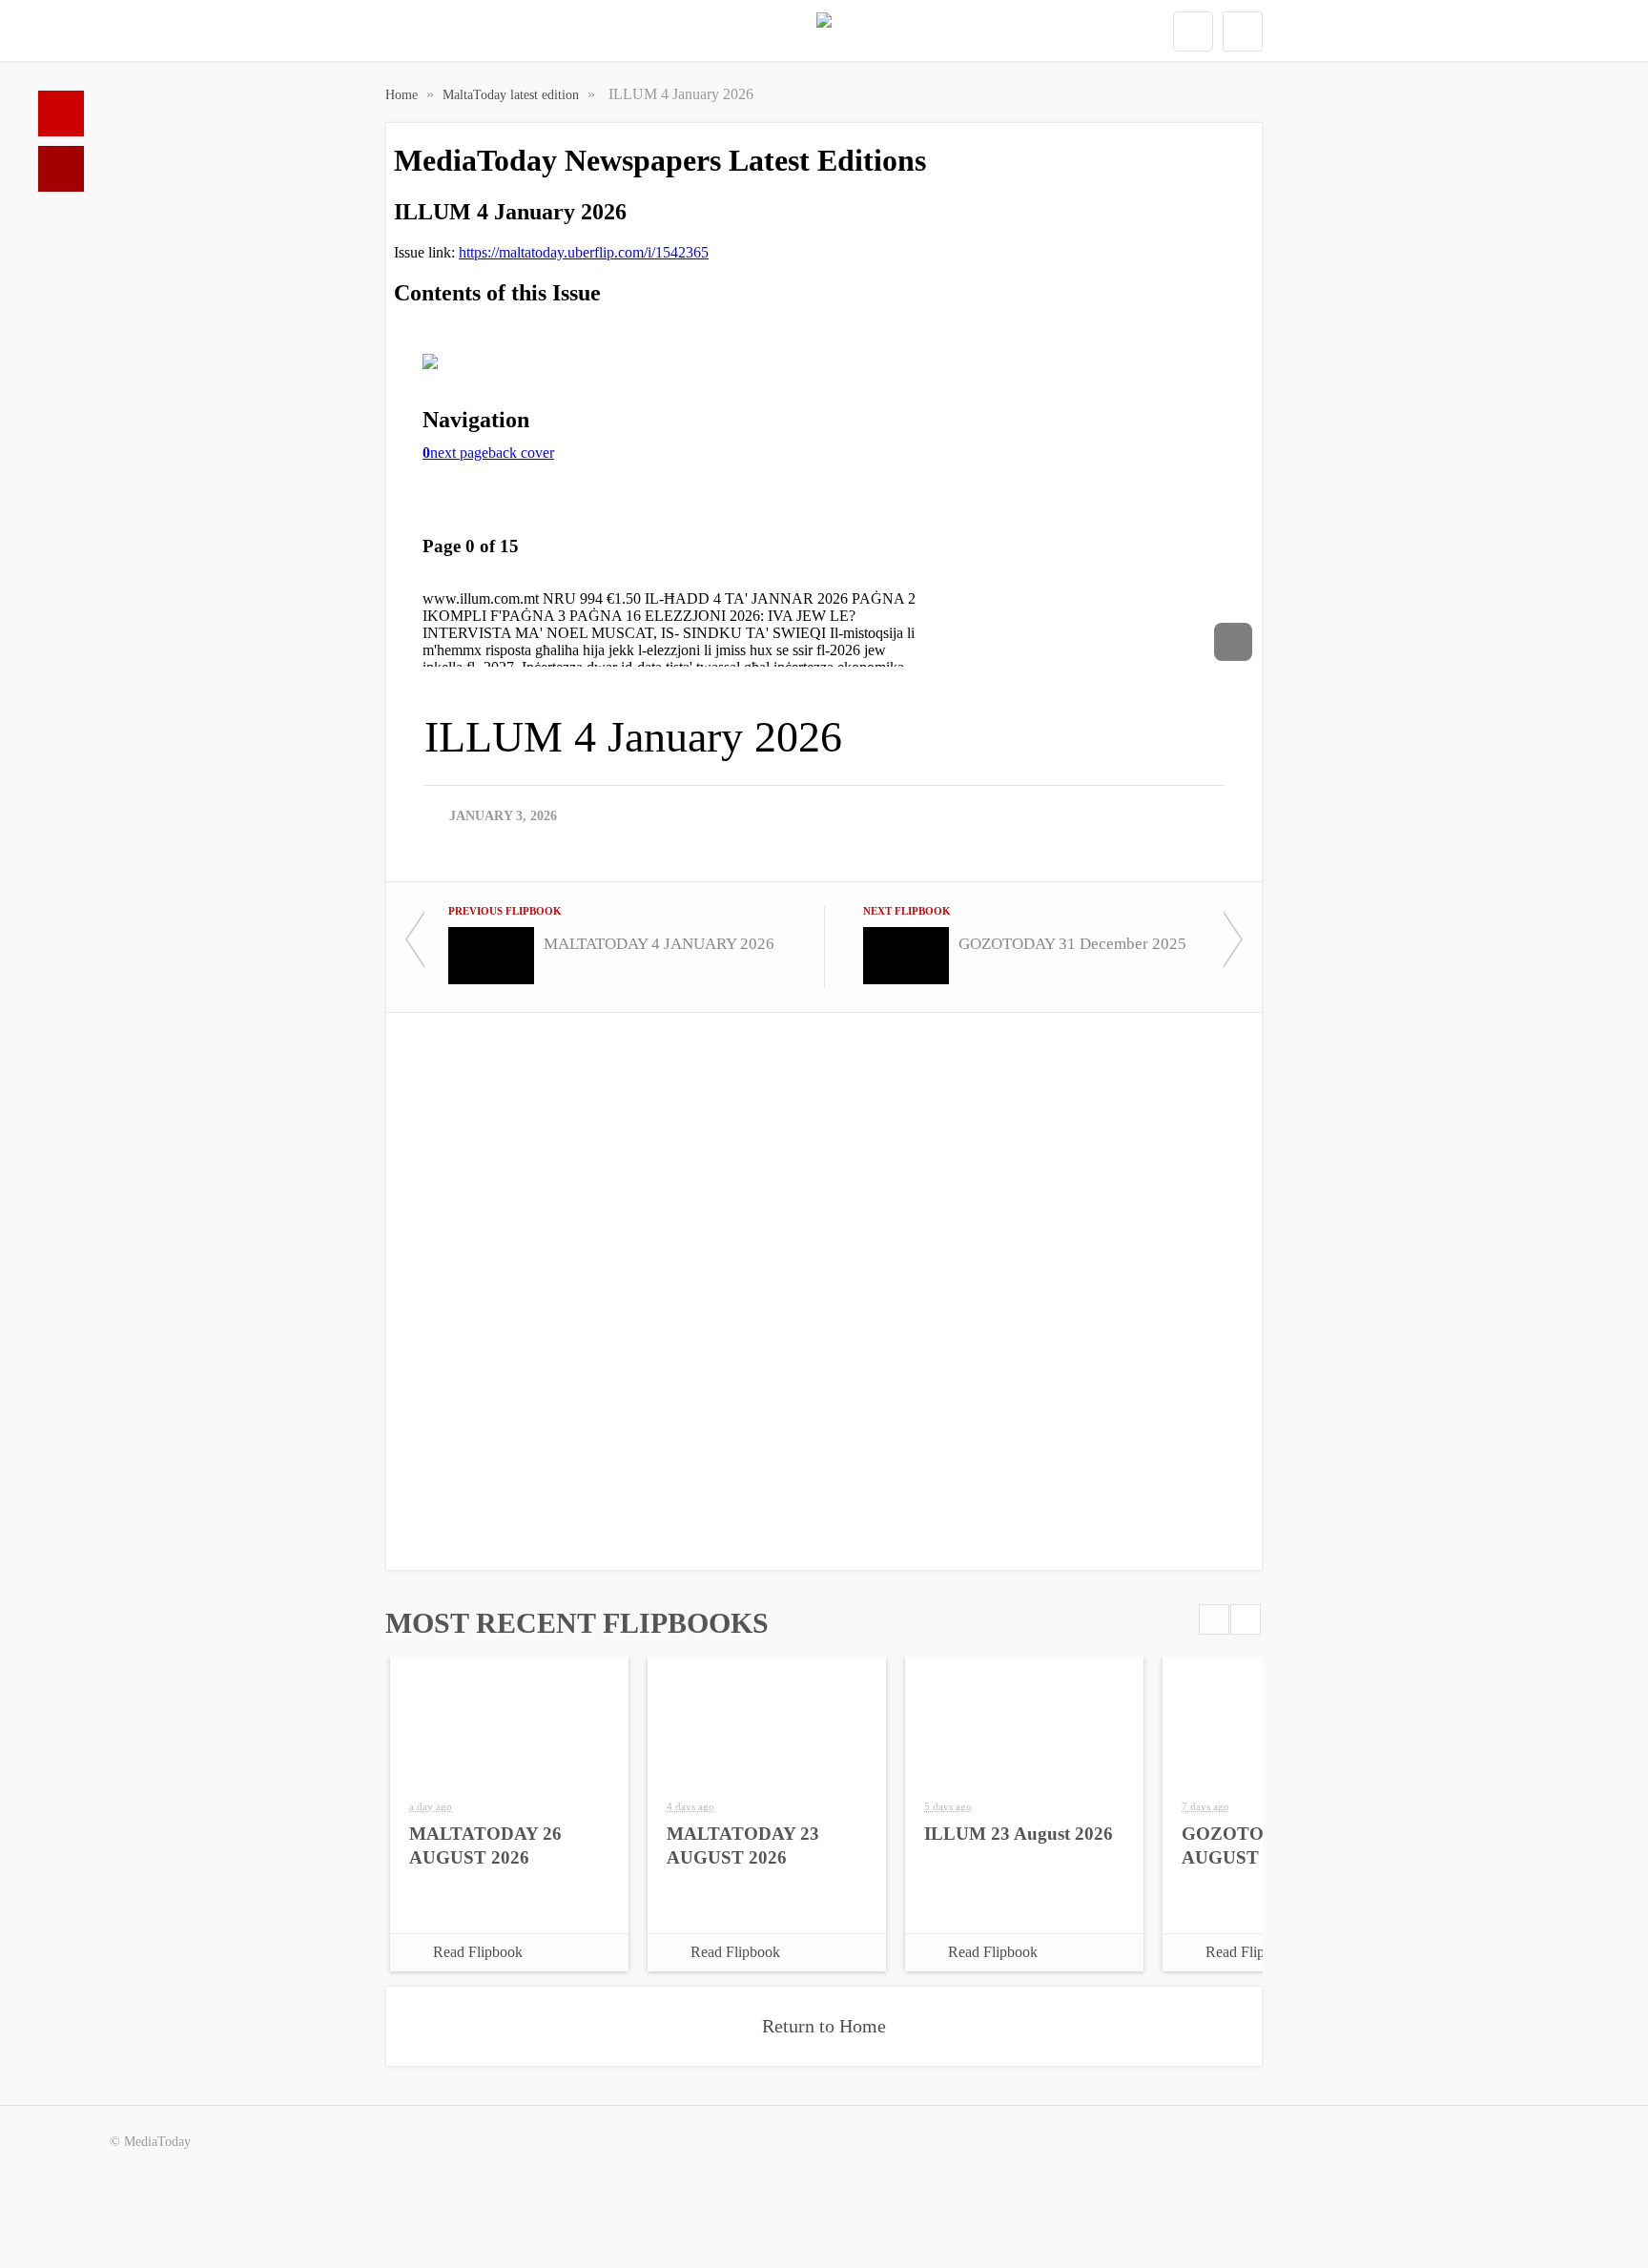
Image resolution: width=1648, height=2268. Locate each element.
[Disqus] (824, 1289)
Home (61, 113)
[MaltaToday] (824, 31)
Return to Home (824, 2026)
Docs (61, 169)
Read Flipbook (478, 1952)
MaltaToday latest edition (513, 95)
